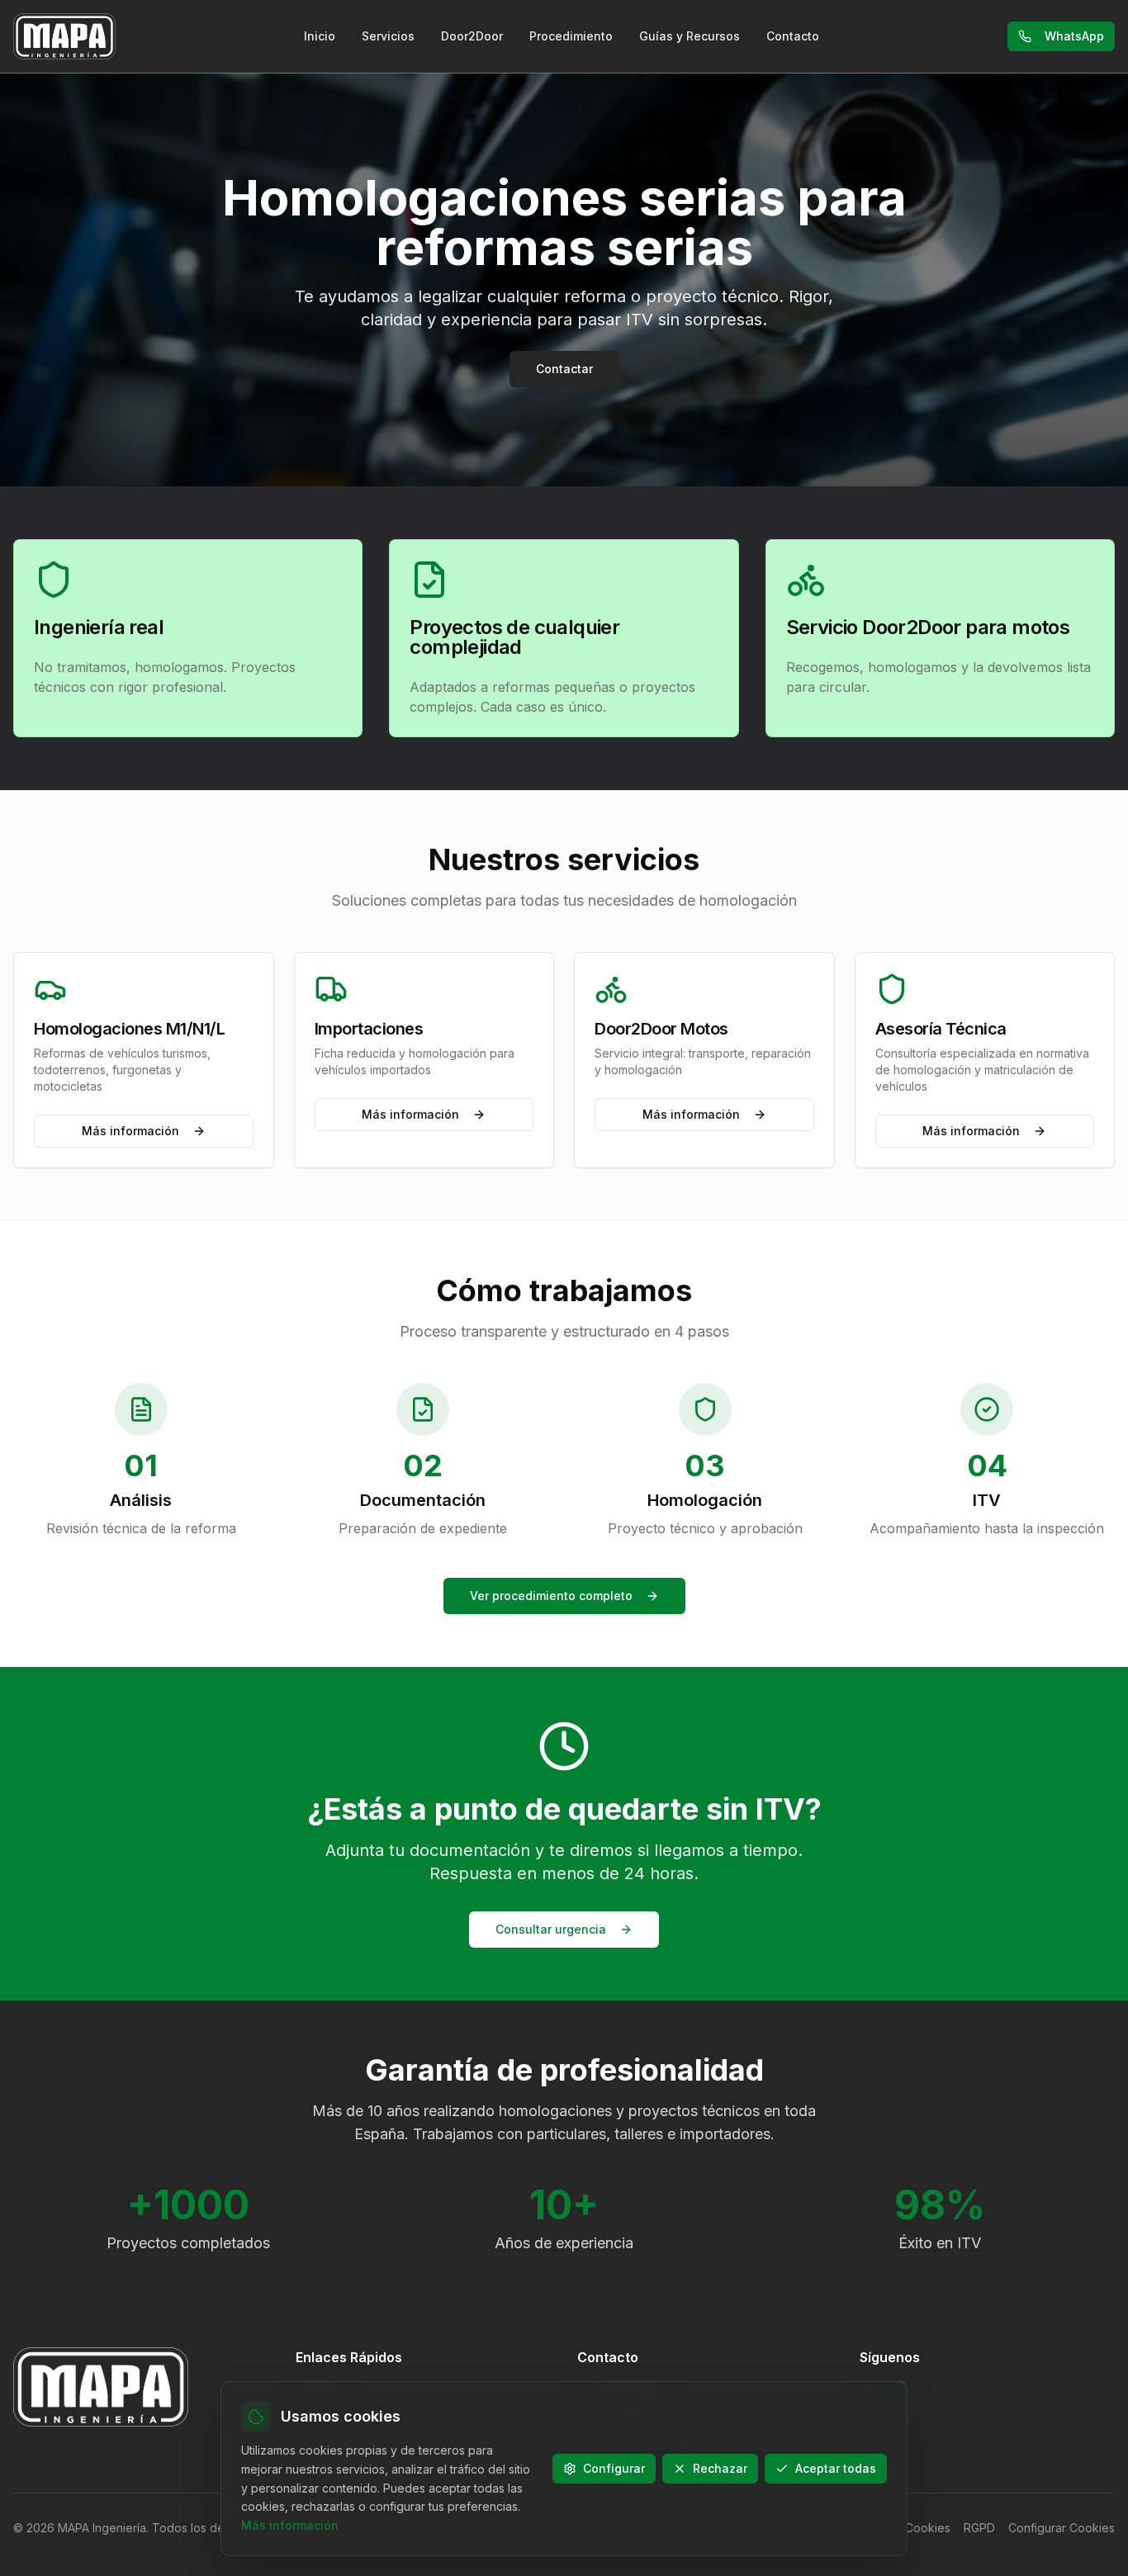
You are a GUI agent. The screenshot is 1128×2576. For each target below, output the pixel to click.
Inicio (320, 36)
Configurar (614, 2468)
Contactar (564, 369)
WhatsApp (1074, 36)
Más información (130, 1131)
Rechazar (720, 2468)
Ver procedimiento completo (551, 1596)
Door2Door (472, 36)
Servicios (388, 36)
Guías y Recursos (690, 36)
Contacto (793, 36)
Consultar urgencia (551, 1929)
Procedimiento (571, 36)
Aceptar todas (836, 2468)
